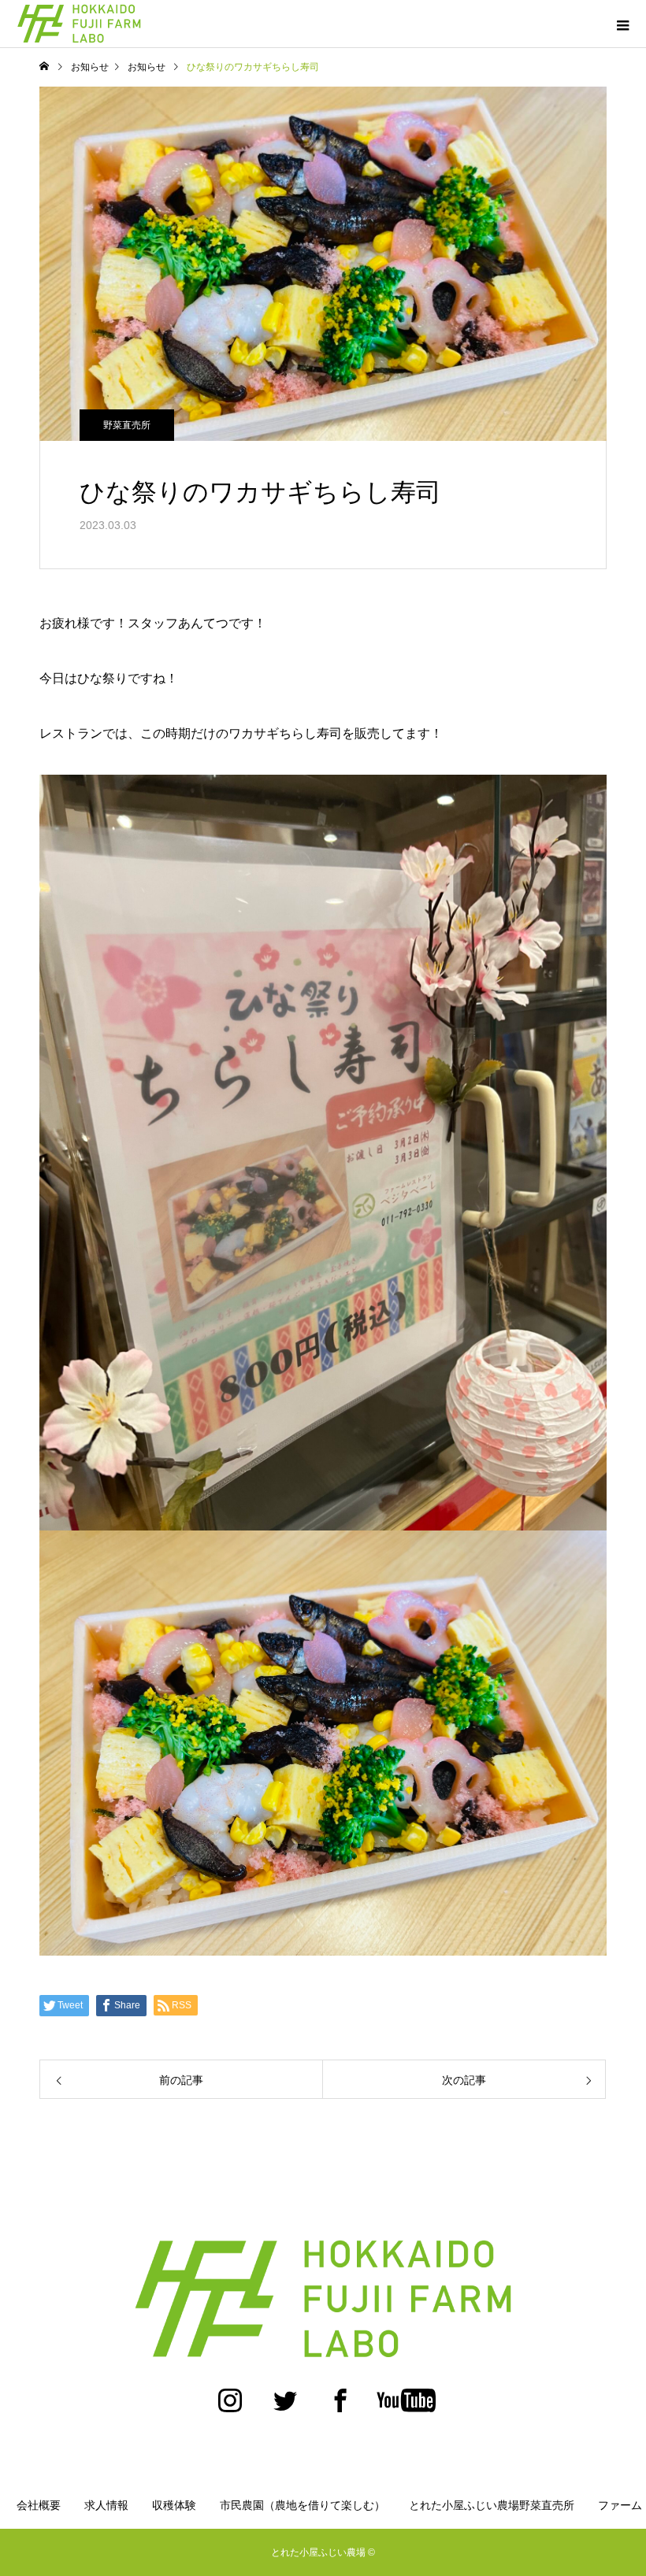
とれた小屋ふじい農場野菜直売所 (492, 2505)
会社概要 (39, 2505)
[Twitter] (285, 2408)
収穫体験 (174, 2505)
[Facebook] (340, 2408)
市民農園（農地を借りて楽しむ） (303, 2505)
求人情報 (106, 2505)
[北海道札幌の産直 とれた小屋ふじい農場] (323, 2298)
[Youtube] (406, 2408)
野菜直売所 (127, 425)
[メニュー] (622, 24)
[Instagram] (230, 2408)
